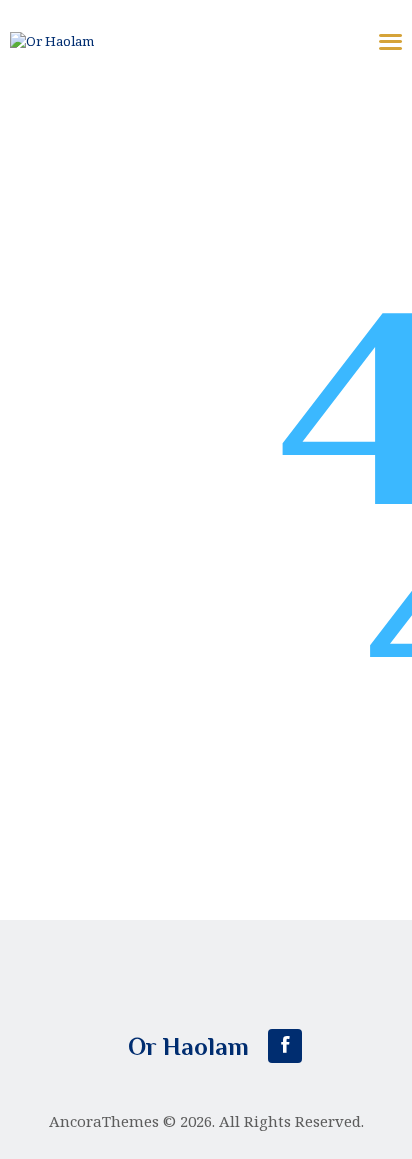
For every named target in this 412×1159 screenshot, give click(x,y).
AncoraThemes (104, 1121)
